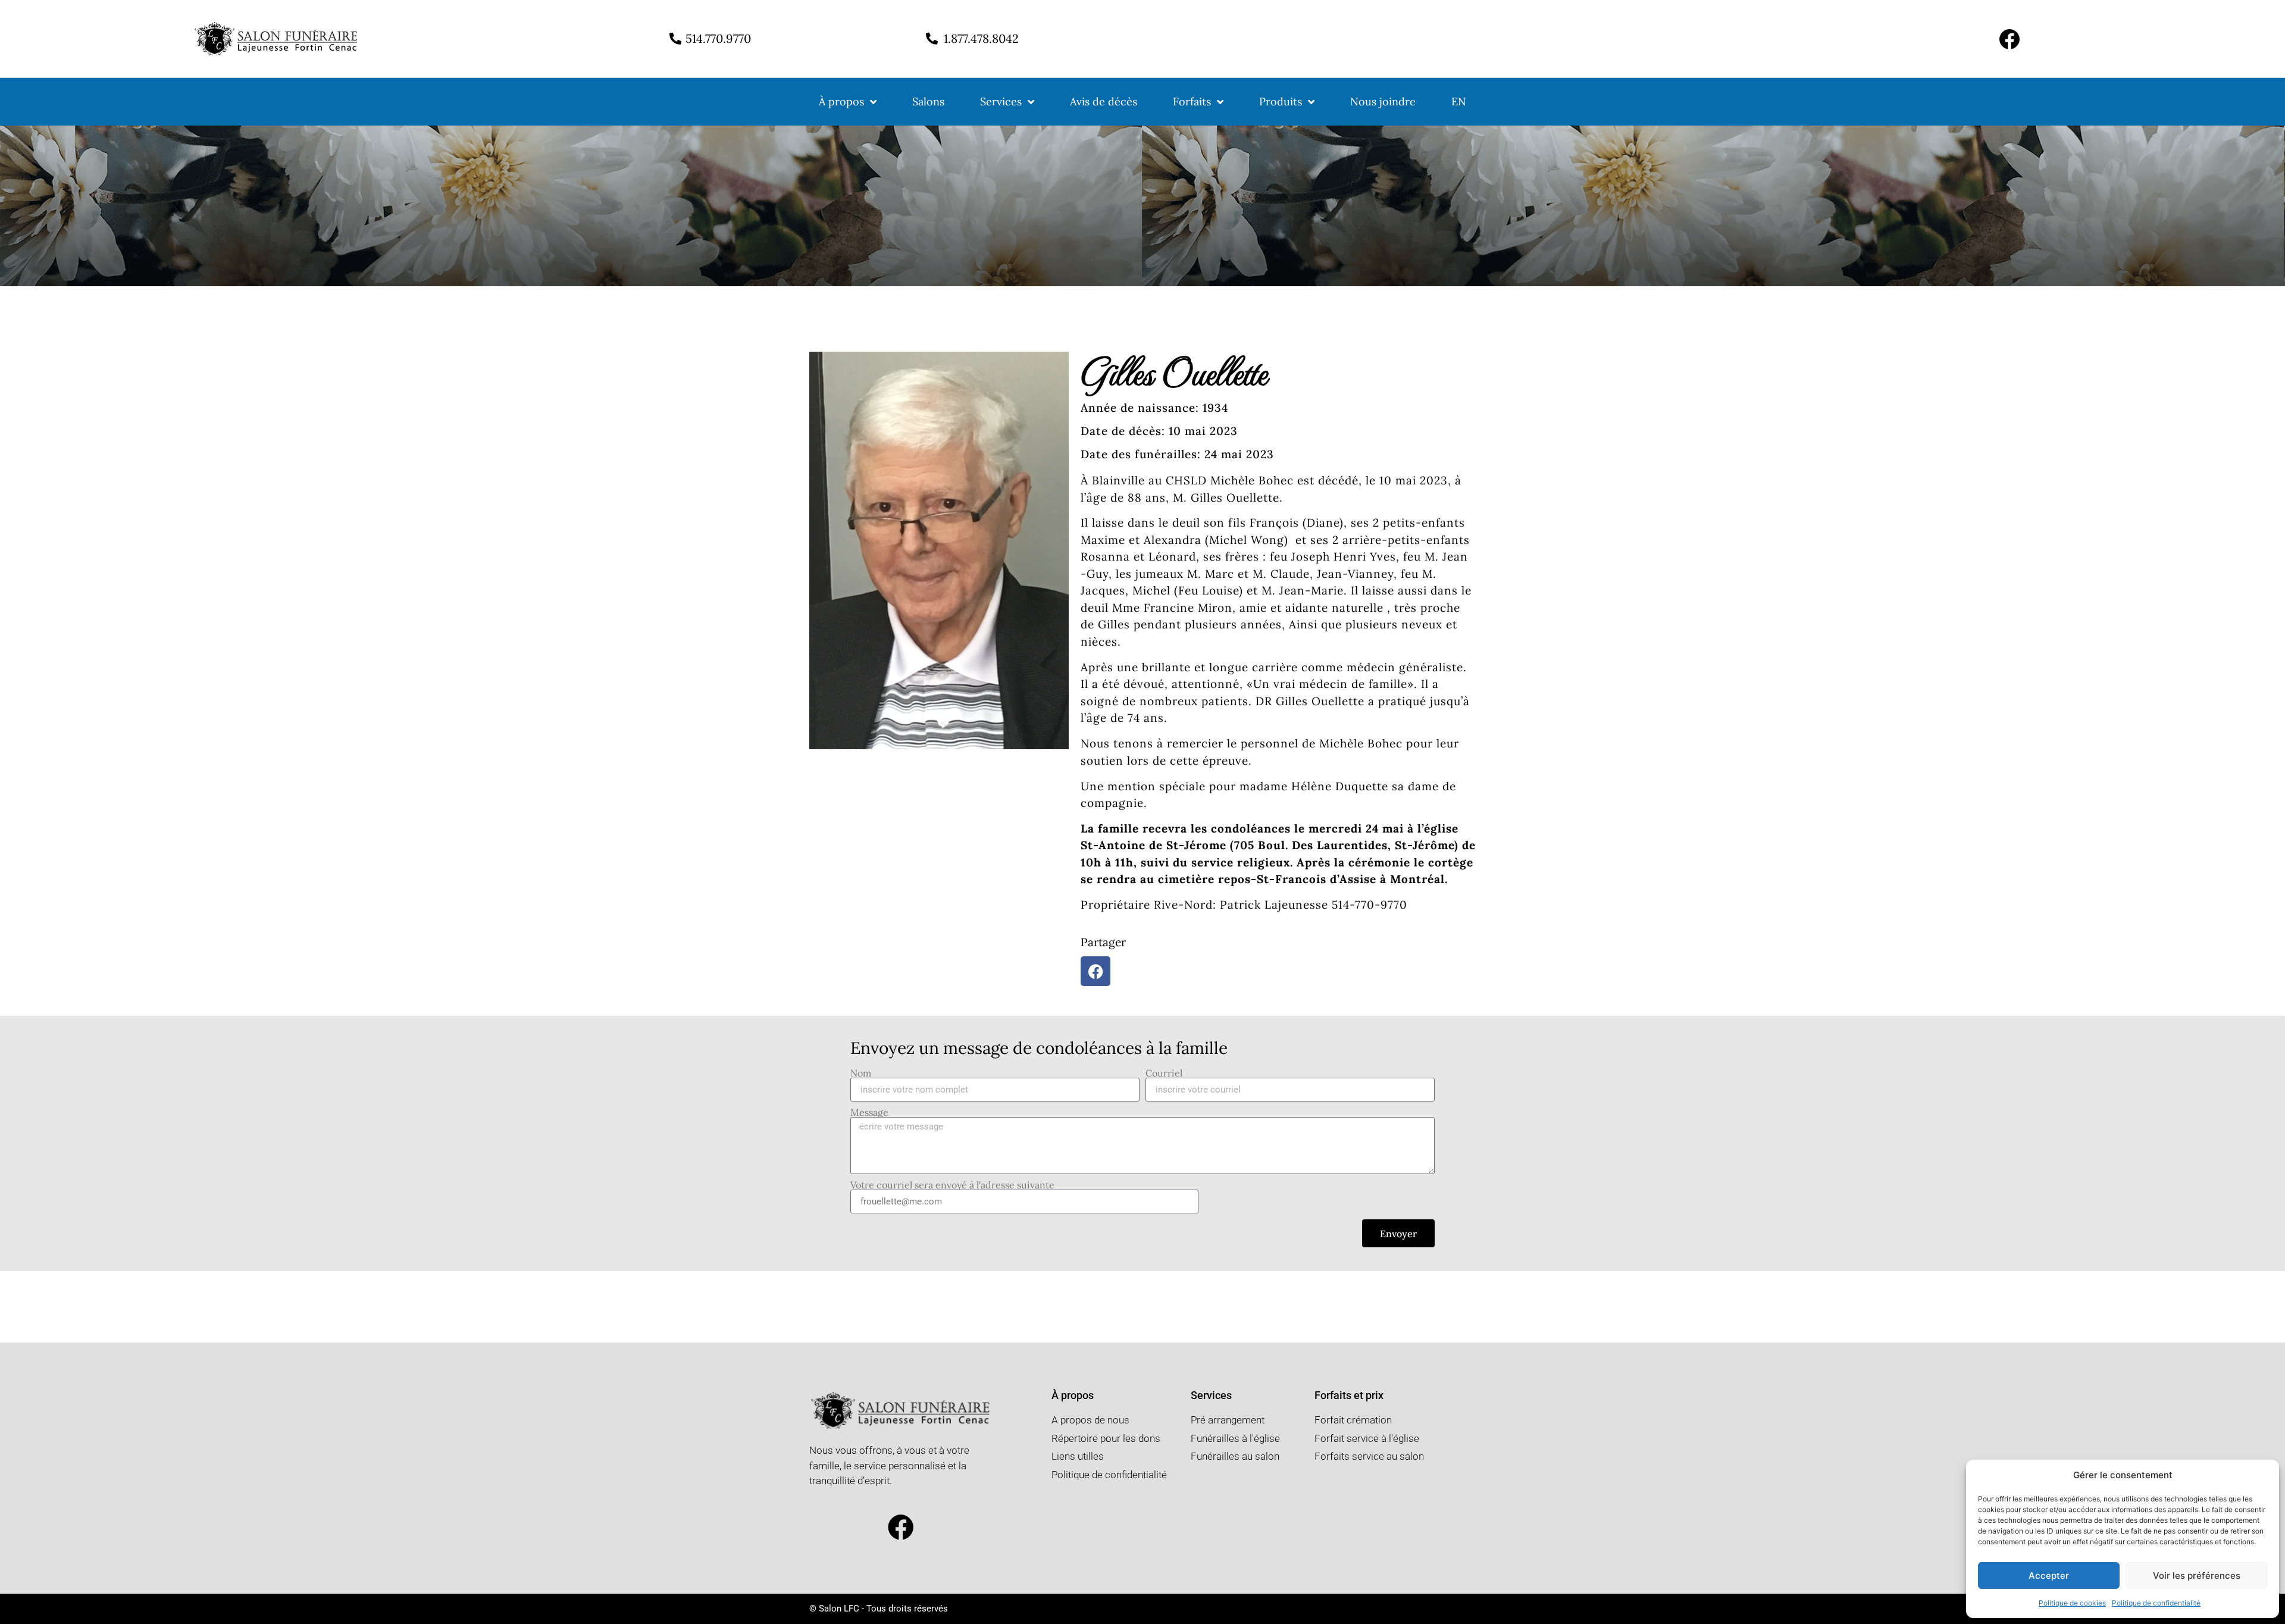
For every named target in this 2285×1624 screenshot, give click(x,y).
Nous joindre (1383, 101)
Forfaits (1192, 101)
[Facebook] (2009, 39)
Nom (861, 1073)
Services (1001, 101)
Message (869, 1112)
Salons (928, 101)
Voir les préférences (2197, 1576)
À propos (841, 101)
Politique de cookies (2072, 1603)
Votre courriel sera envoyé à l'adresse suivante (952, 1185)
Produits (1281, 101)
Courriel (1164, 1073)
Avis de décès (1104, 101)
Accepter (2049, 1576)
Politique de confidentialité (2156, 1603)
